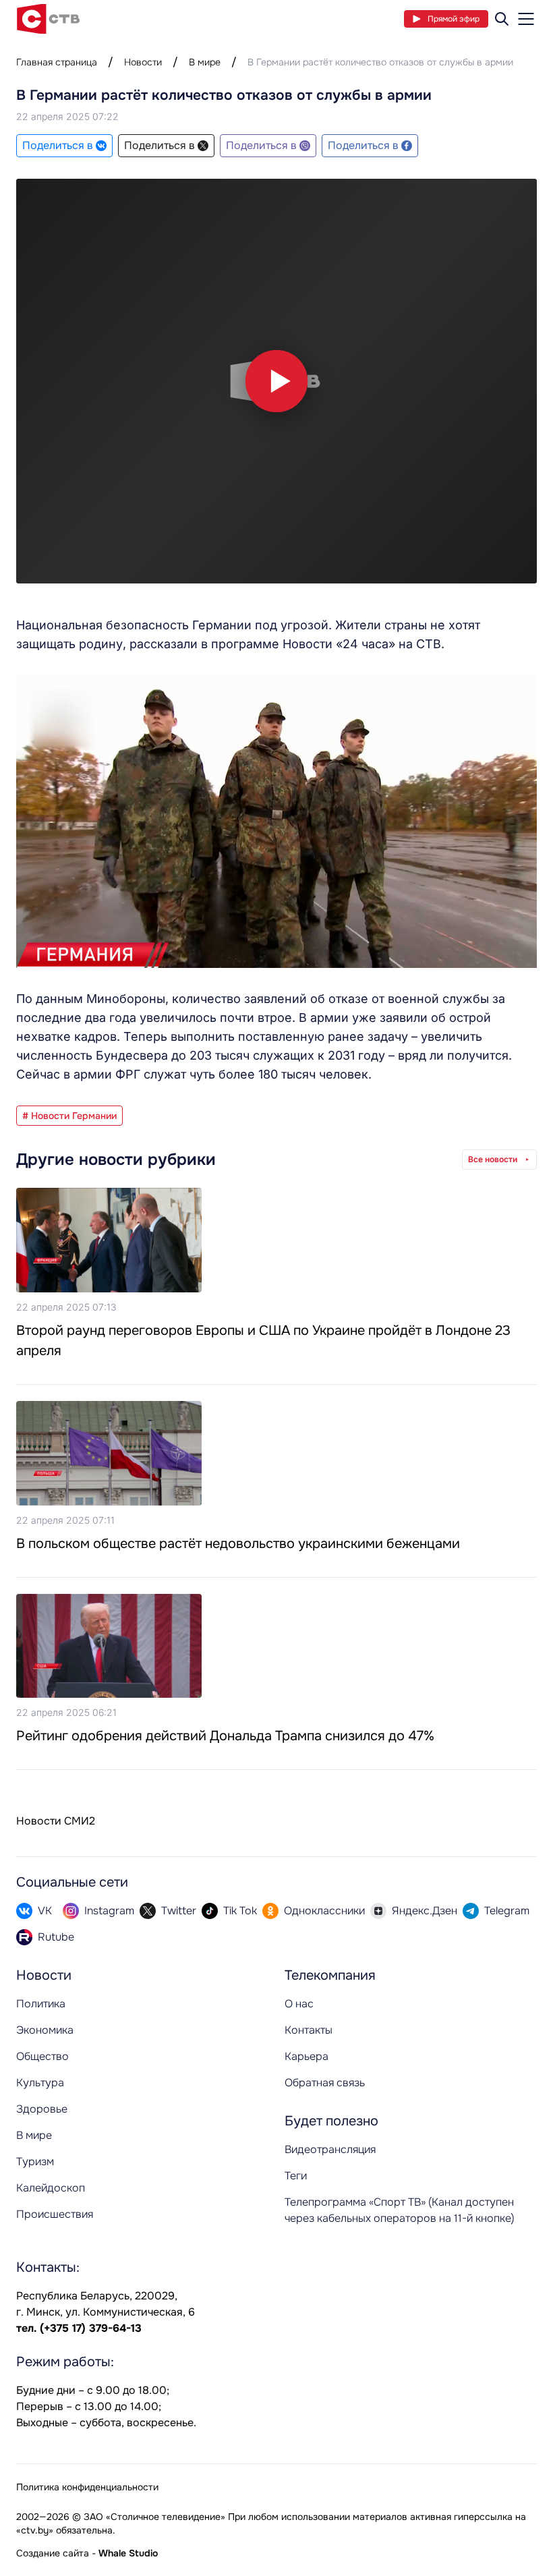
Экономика (45, 2030)
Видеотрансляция (330, 2149)
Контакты (309, 2030)
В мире (205, 62)
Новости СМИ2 (56, 1821)
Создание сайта (53, 2553)
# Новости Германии (69, 1116)
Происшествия (55, 2214)
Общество (42, 2056)
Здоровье (42, 2109)
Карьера (307, 2056)
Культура (40, 2083)
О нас (299, 2004)
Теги (296, 2176)
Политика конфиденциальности (87, 2487)
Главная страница (57, 62)
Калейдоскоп (51, 2188)
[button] (276, 381)
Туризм (35, 2162)
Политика (41, 2004)
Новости (143, 62)
